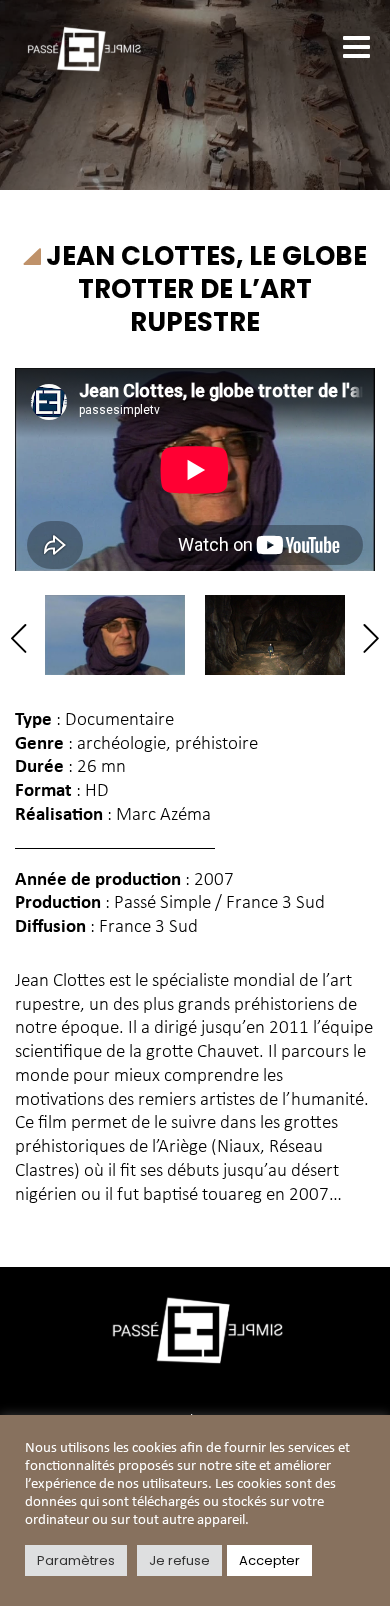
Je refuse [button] (179, 1560)
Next (364, 638)
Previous (25, 638)
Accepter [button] (269, 1560)
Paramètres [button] (76, 1560)
